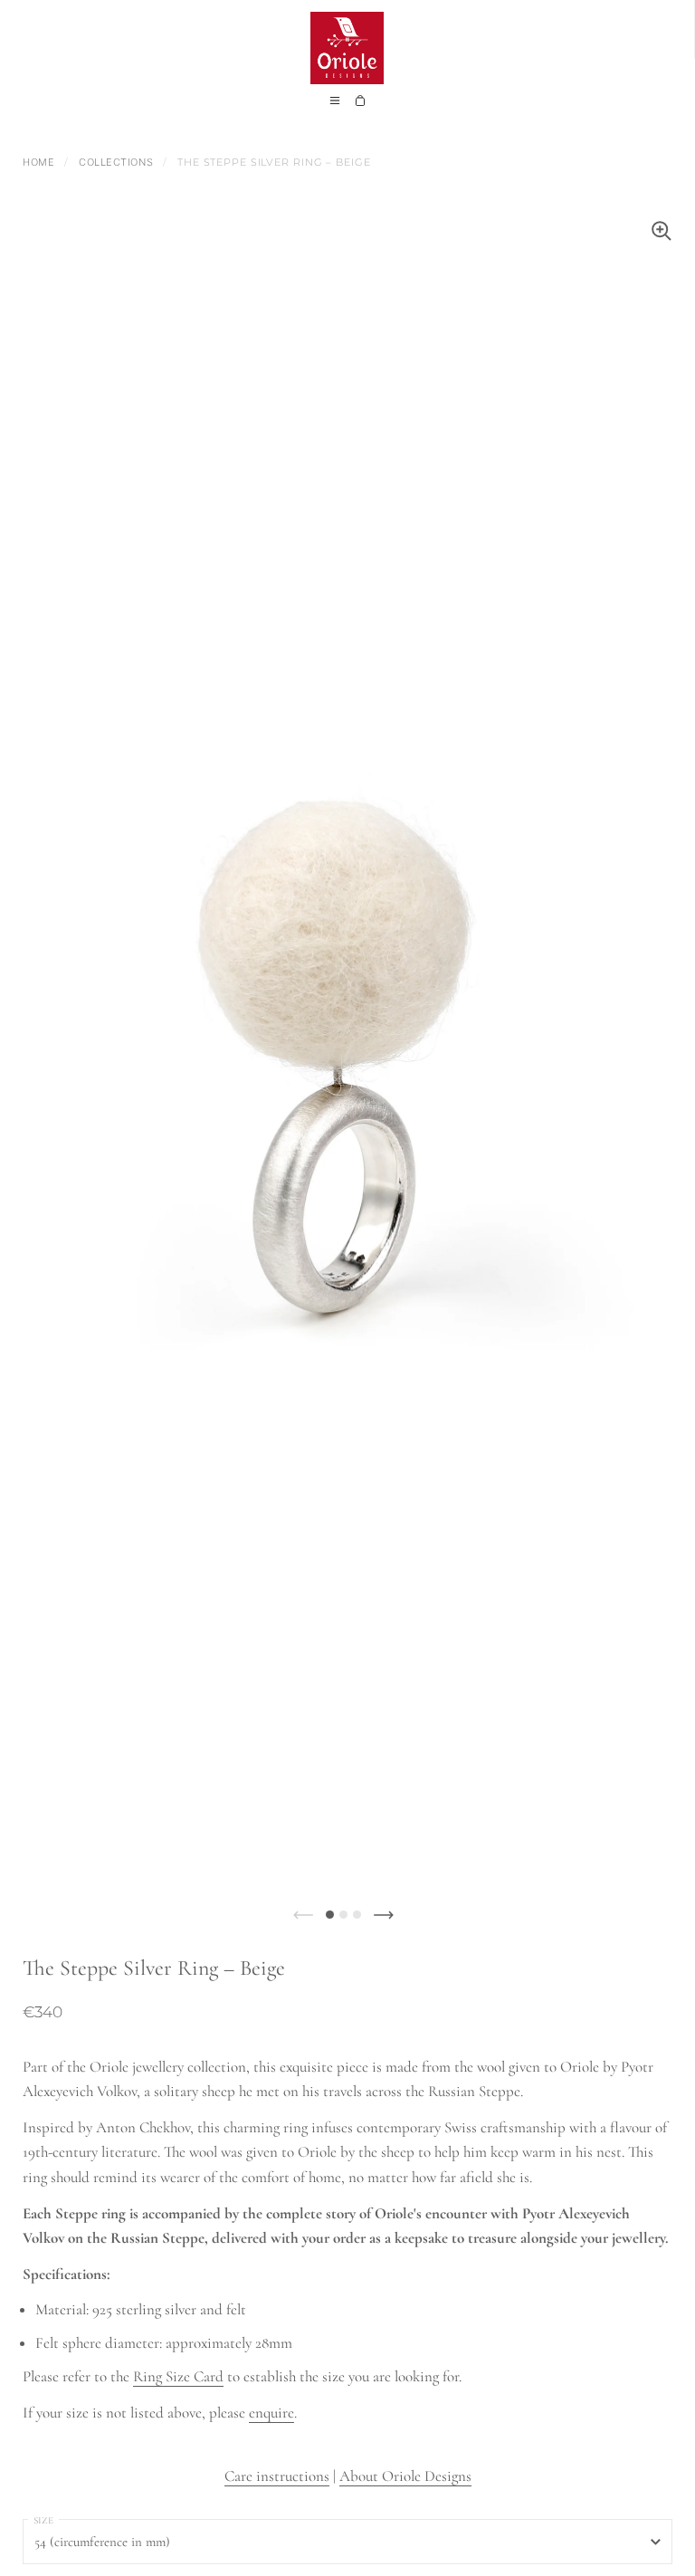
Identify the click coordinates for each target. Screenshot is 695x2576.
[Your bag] (360, 106)
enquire (271, 2413)
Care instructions (277, 2476)
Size (43, 2520)
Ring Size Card (178, 2376)
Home (38, 162)
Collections (116, 162)
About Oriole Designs (405, 2476)
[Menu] (335, 106)
